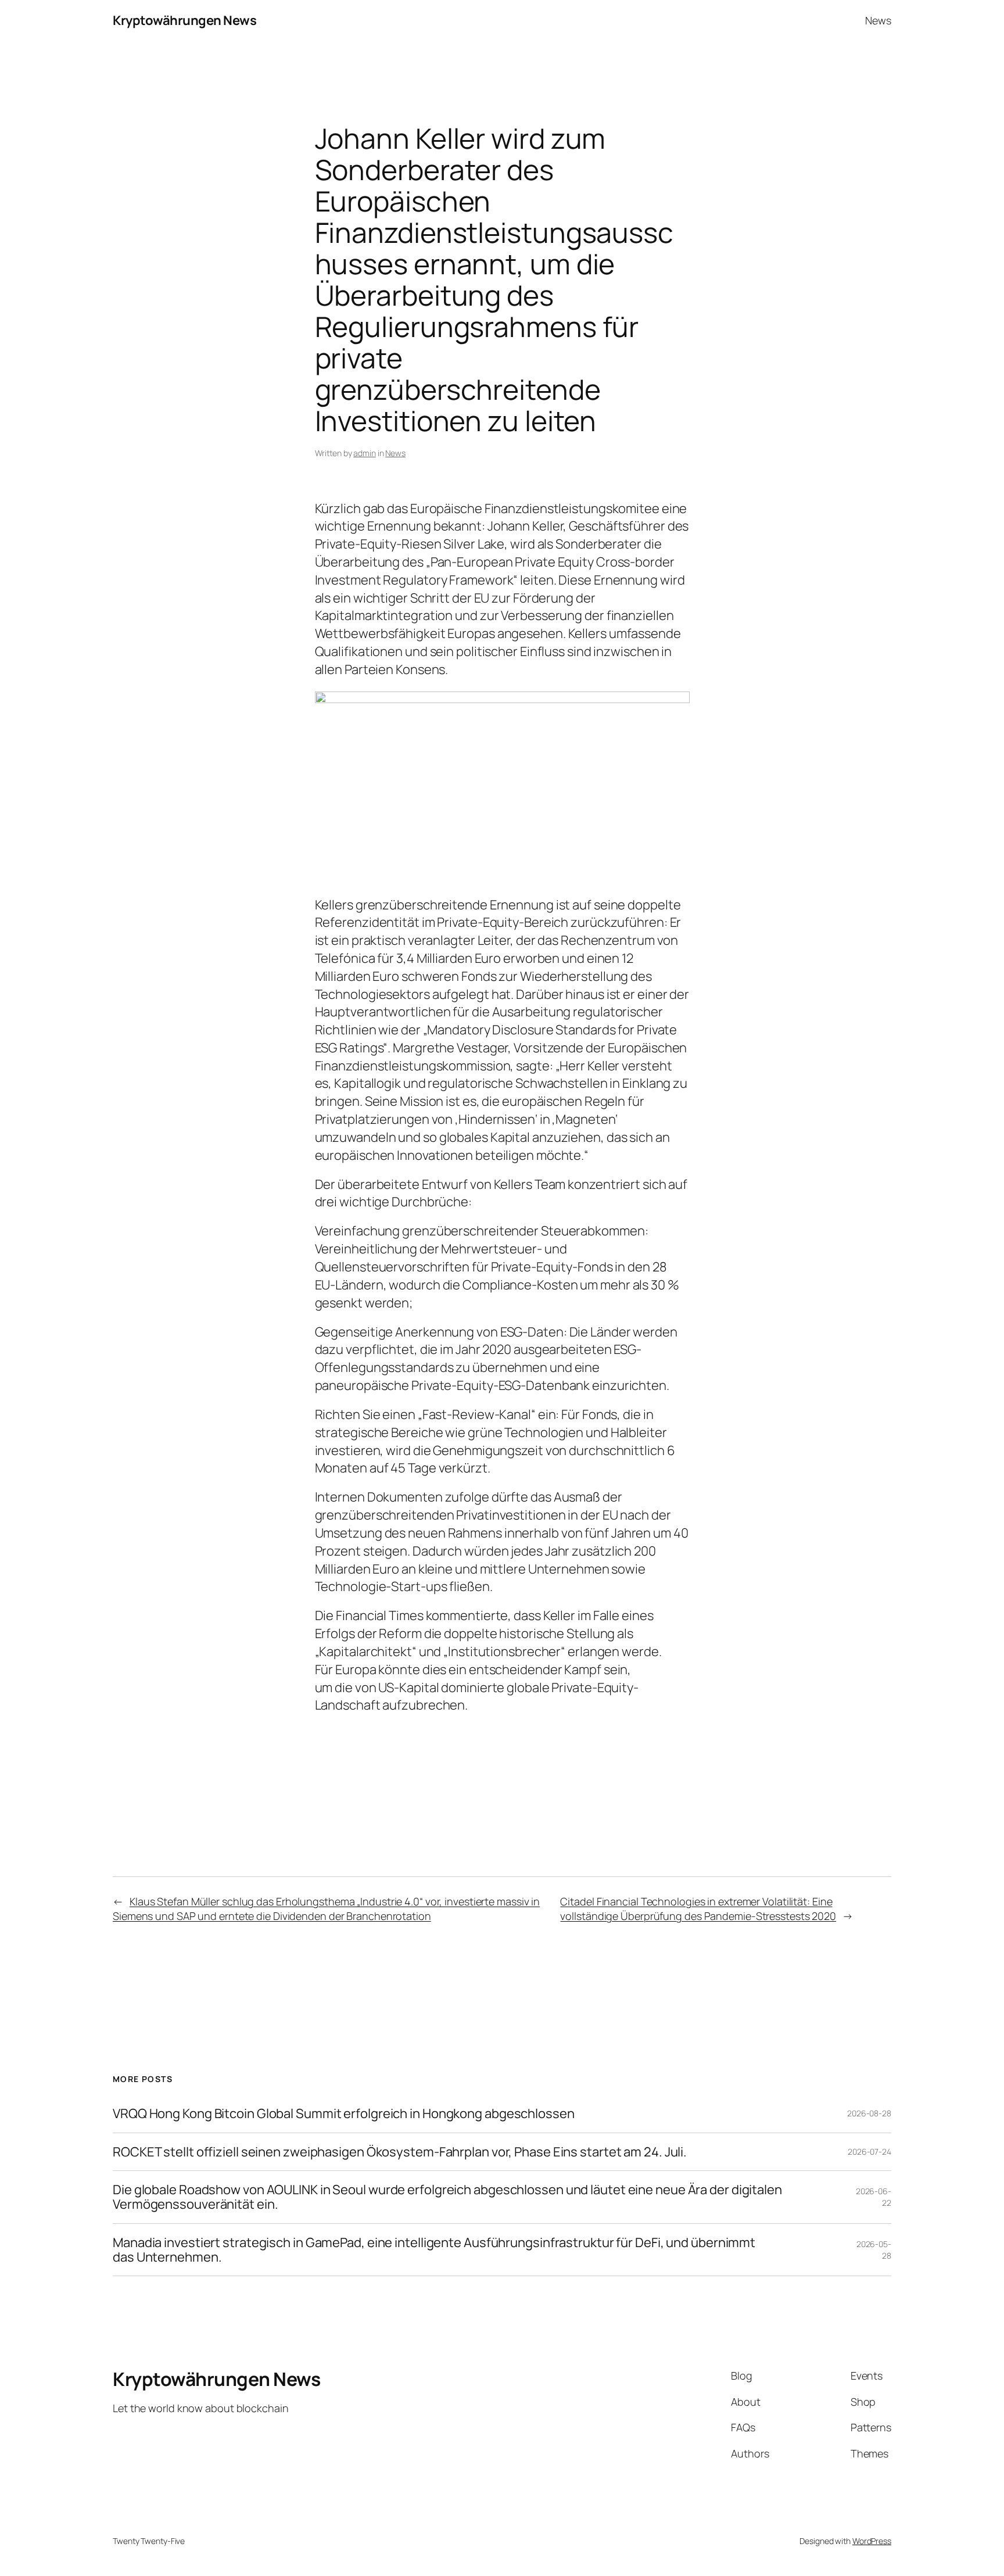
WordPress (872, 2541)
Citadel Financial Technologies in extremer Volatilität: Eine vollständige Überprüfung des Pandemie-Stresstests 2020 (698, 1909)
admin (365, 453)
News (395, 453)
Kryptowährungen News (184, 20)
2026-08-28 (869, 2113)
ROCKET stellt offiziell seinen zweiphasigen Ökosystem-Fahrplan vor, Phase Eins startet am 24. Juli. (400, 2152)
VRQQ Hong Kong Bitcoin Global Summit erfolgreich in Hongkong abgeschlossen (344, 2114)
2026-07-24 (869, 2152)
